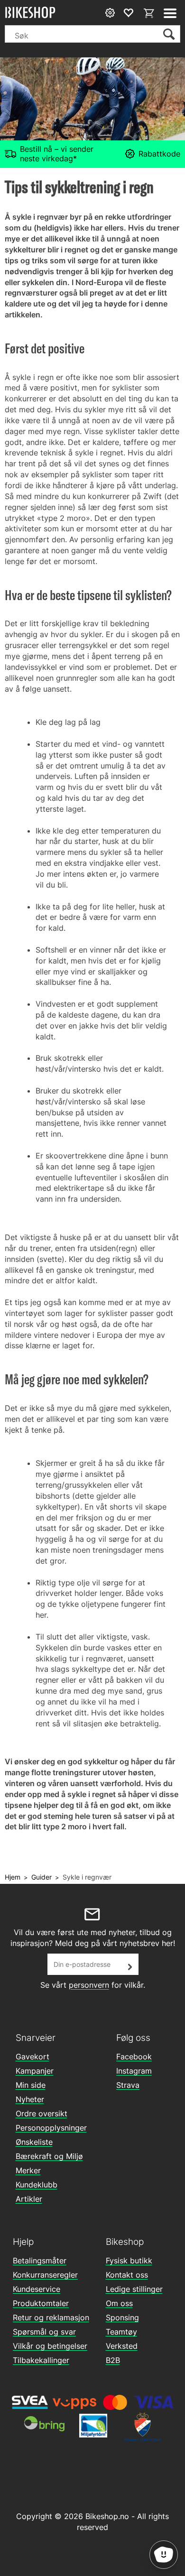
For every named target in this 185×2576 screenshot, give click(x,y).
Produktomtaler (41, 2303)
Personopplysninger (51, 2128)
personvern (89, 1985)
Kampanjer (35, 2071)
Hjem (13, 1877)
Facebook (134, 2057)
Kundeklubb (37, 2185)
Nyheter (30, 2099)
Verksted (122, 2346)
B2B (113, 2360)
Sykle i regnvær (87, 1877)
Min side (31, 2085)
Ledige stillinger (134, 2289)
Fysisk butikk (129, 2261)
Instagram (134, 2071)
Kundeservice (37, 2289)
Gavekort (32, 2057)
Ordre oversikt (42, 2113)
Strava (128, 2085)
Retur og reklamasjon (51, 2317)
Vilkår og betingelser (50, 2346)
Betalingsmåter (40, 2261)
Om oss (119, 2303)
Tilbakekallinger (41, 2360)
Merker (28, 2170)
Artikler (29, 2199)
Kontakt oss (127, 2275)
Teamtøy (121, 2332)
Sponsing (122, 2317)
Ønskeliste (34, 2142)
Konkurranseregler (45, 2275)
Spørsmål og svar (44, 2332)
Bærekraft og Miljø (49, 2156)
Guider (42, 1877)
